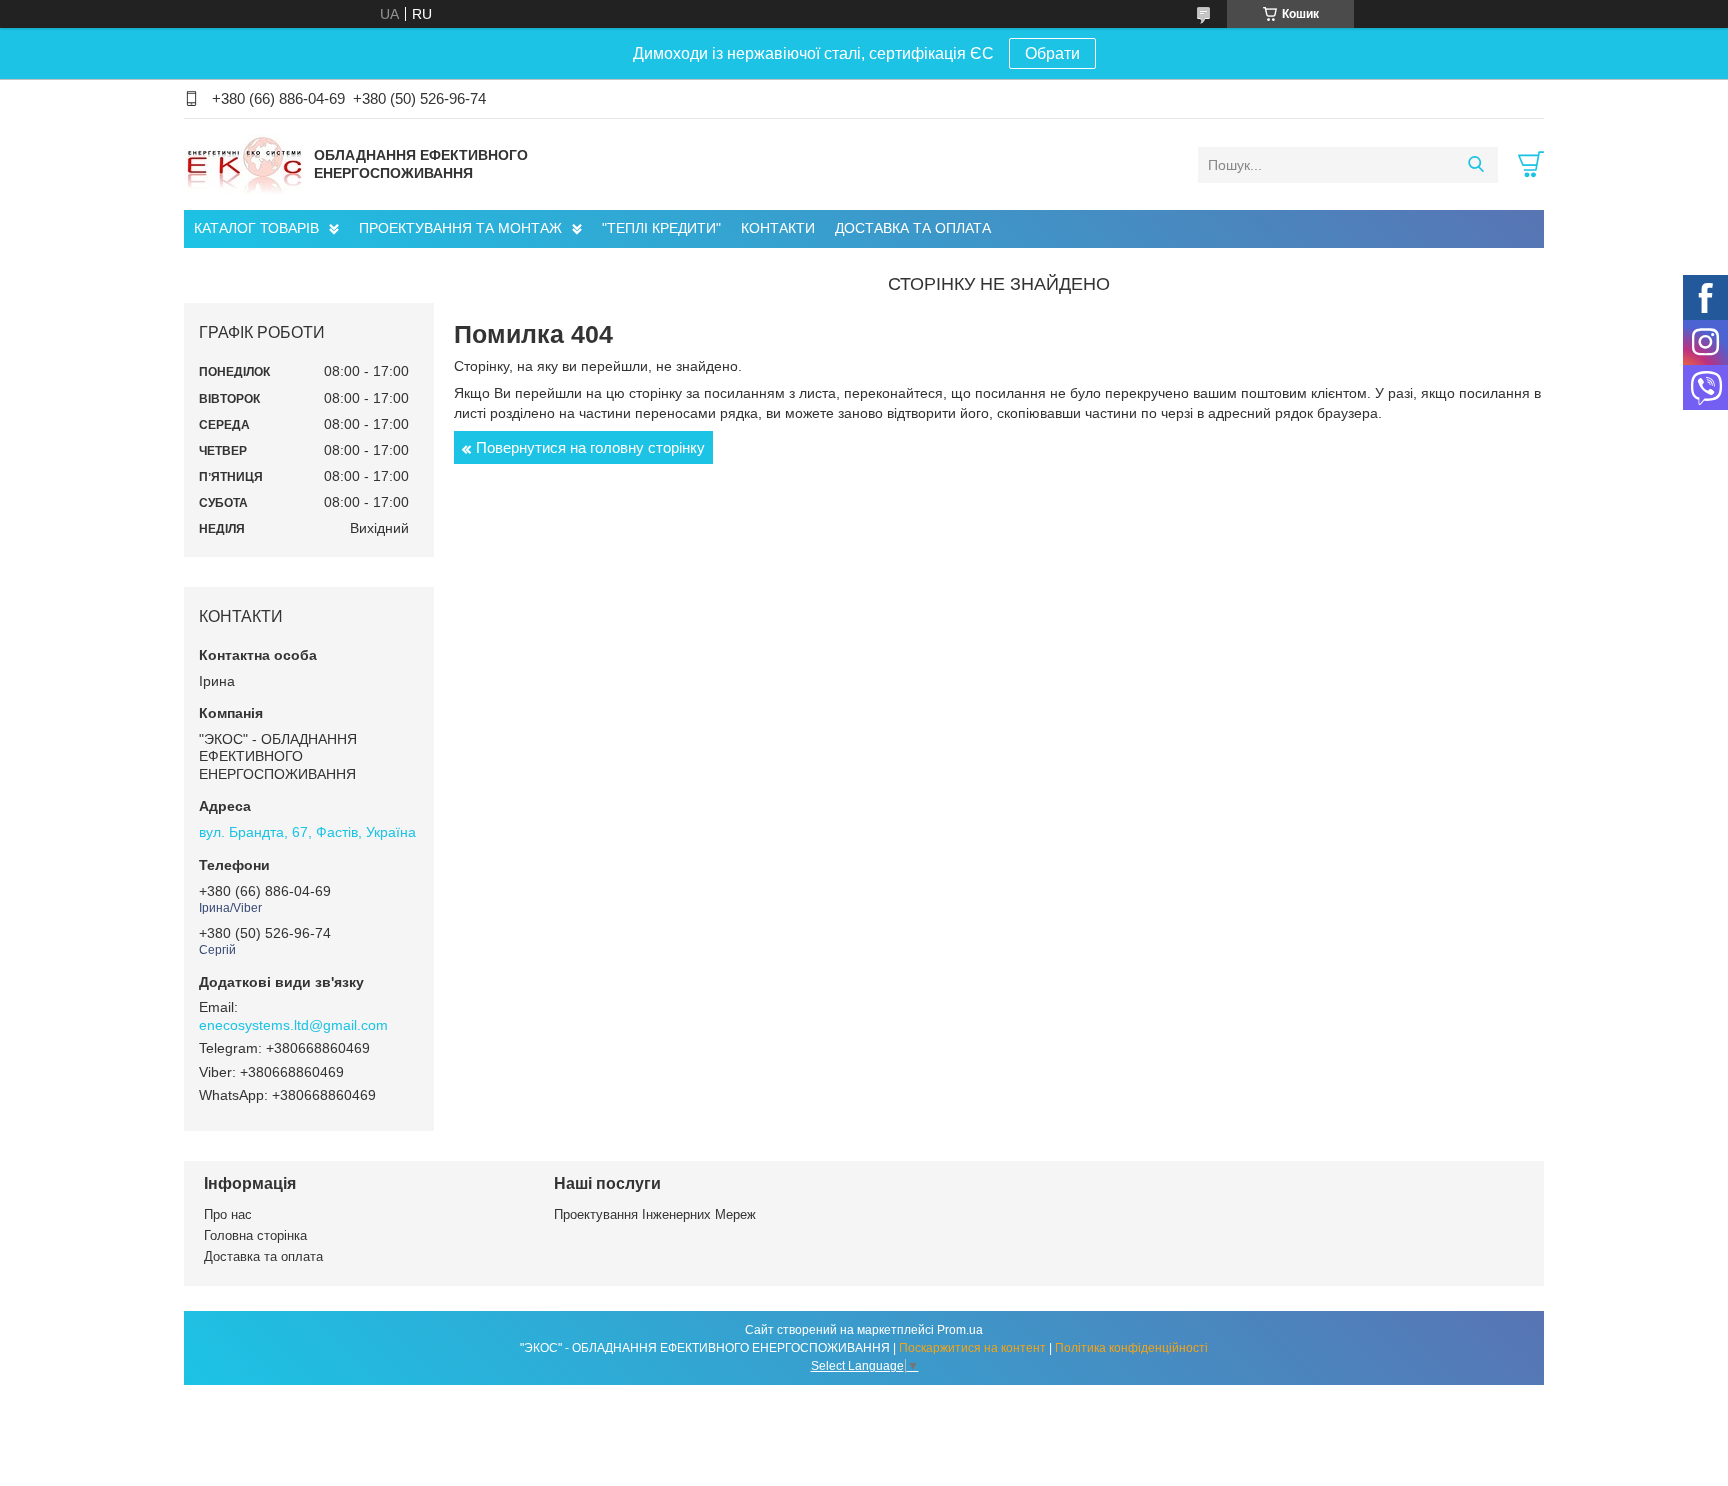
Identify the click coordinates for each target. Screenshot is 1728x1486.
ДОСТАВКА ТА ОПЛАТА (913, 228)
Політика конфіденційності (1131, 1348)
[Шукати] (1475, 165)
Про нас (228, 1214)
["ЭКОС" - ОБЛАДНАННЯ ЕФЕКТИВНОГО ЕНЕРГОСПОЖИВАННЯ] (244, 164)
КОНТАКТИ (778, 228)
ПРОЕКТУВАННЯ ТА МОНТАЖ (460, 228)
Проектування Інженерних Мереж (655, 1214)
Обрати (1052, 53)
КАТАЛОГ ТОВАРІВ (256, 228)
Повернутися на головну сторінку (590, 447)
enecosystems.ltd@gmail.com (293, 1025)
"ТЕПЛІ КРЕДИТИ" (661, 228)
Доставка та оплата (263, 1256)
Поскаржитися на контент (972, 1348)
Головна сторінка (255, 1235)
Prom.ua (960, 1330)
